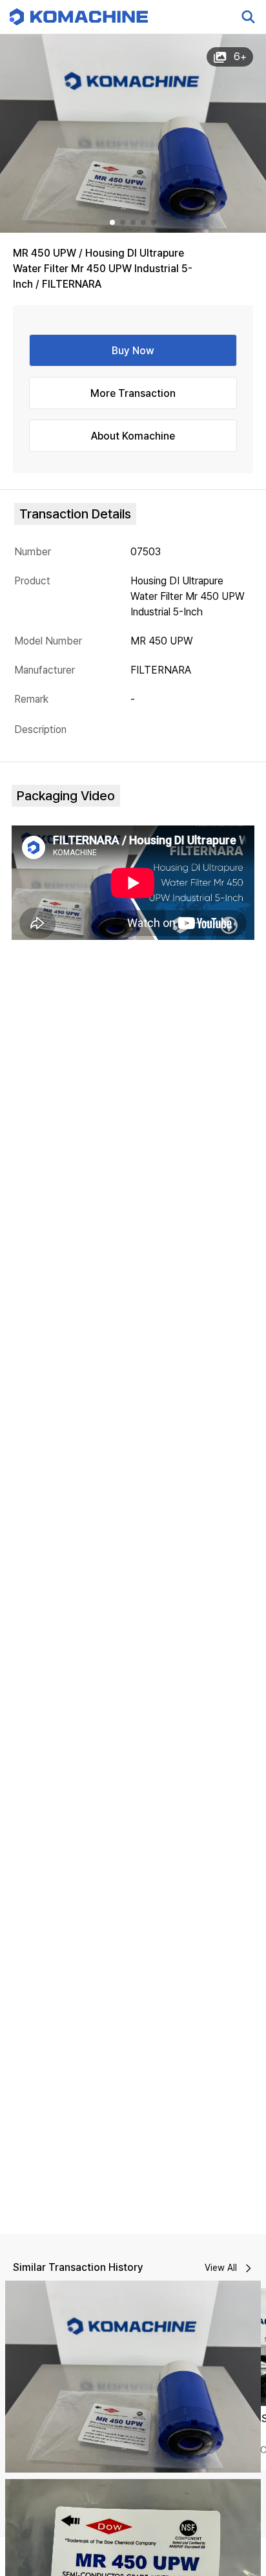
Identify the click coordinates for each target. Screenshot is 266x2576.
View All (221, 2268)
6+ (240, 57)
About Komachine (133, 436)
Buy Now (133, 351)
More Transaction (133, 393)
